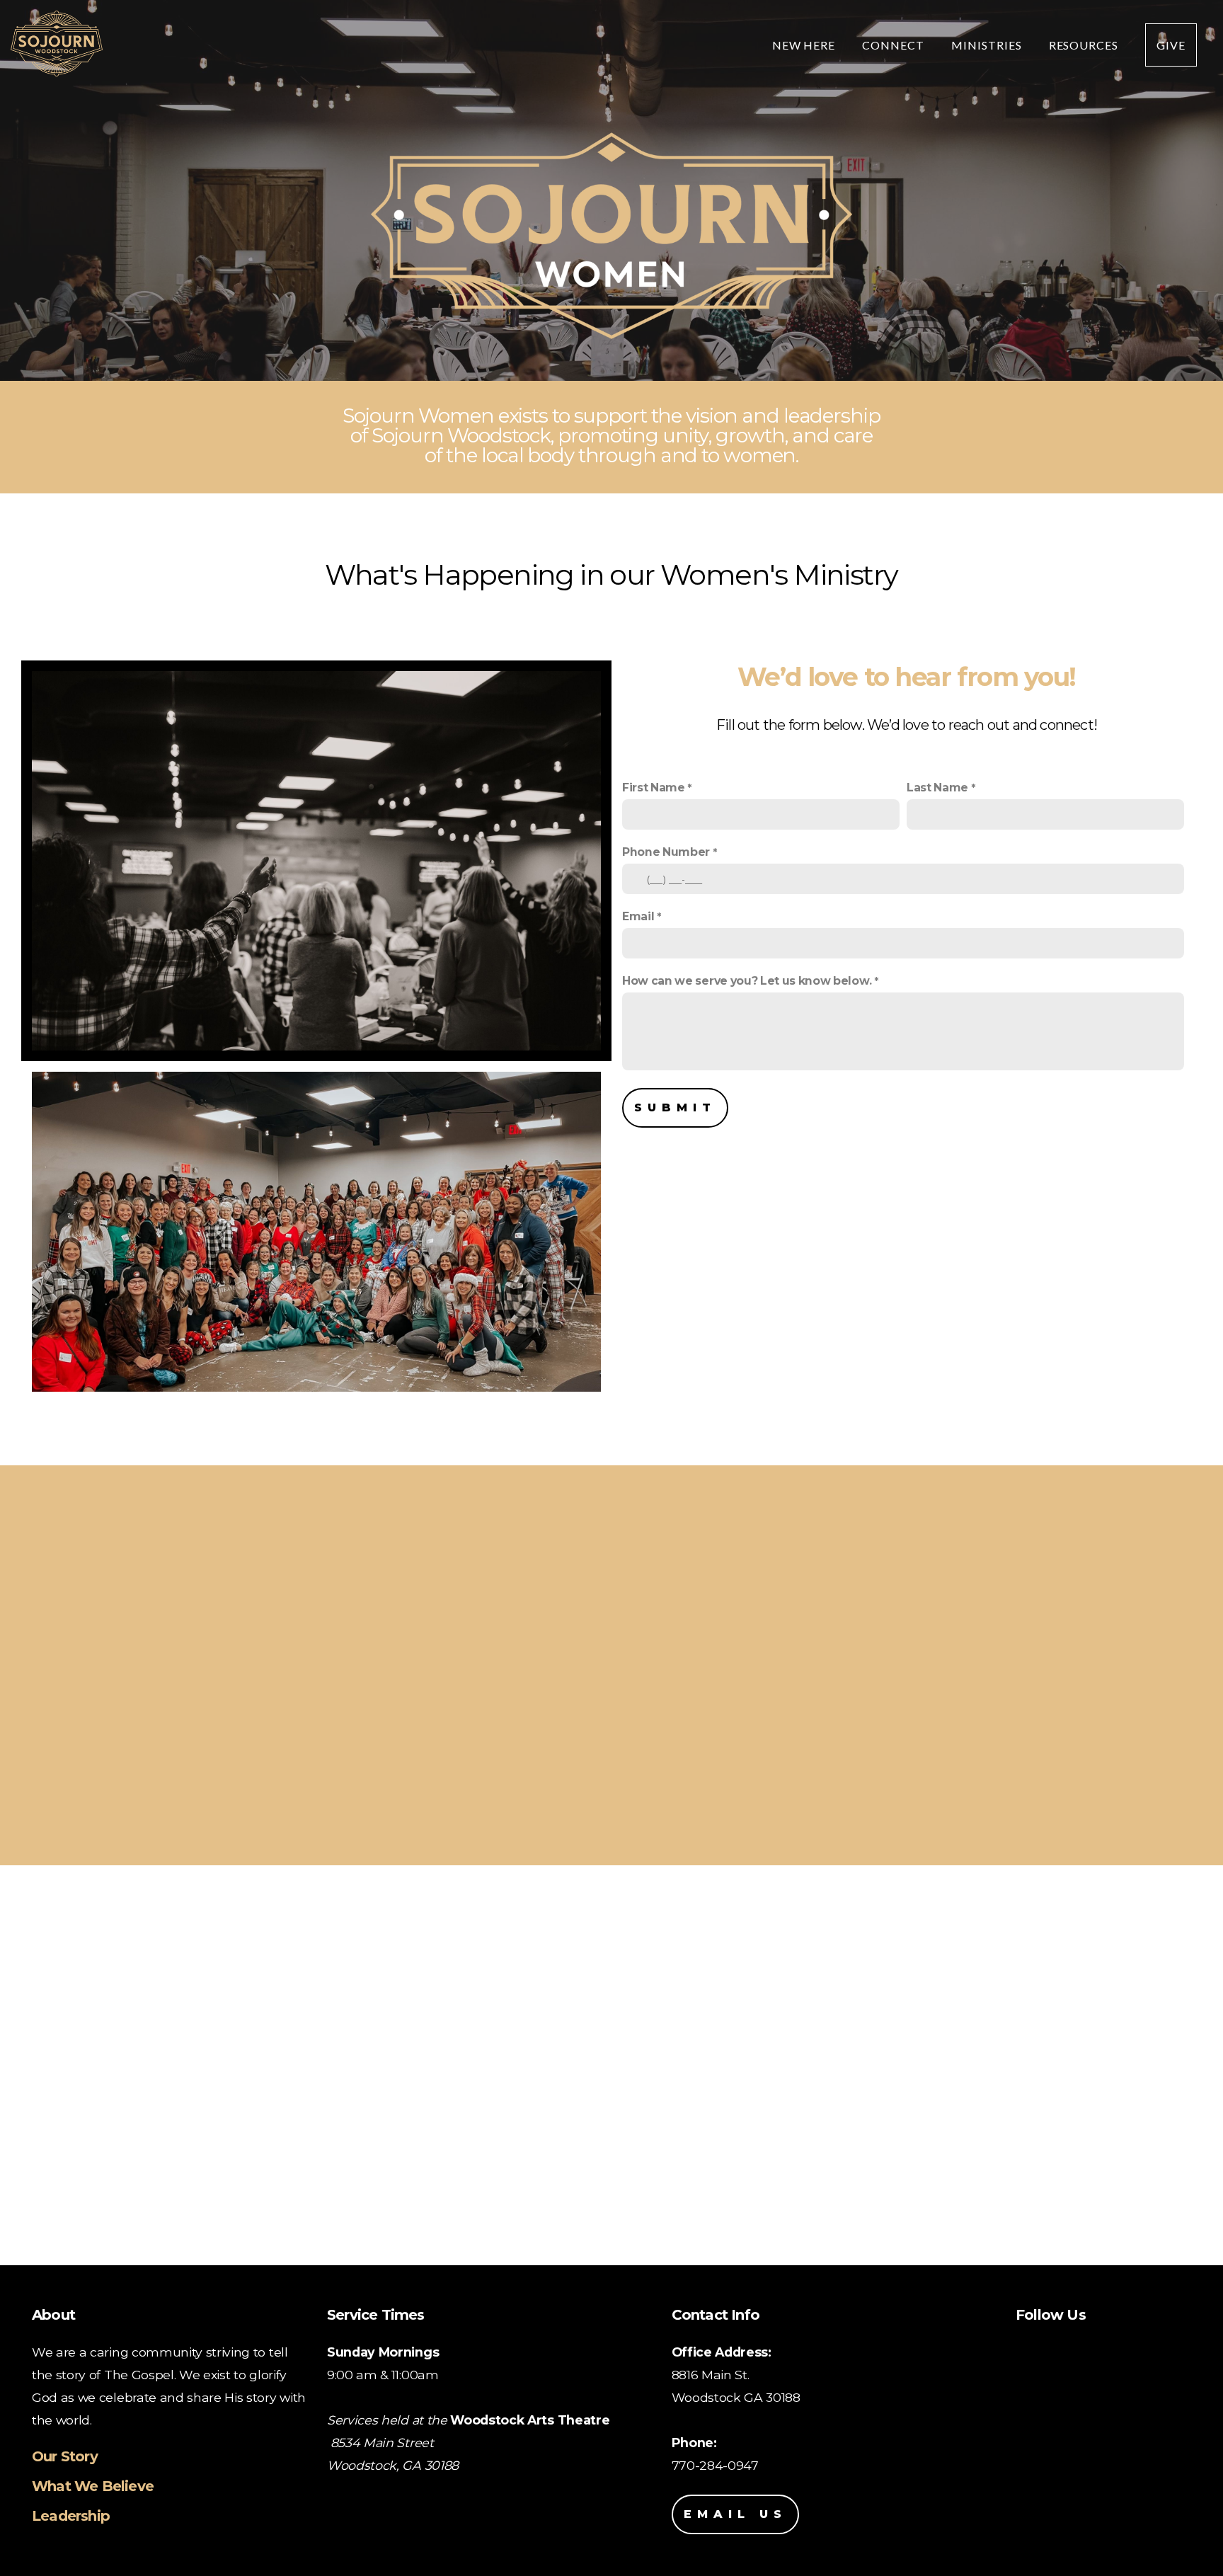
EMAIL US (735, 2514)
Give (1171, 45)
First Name (654, 788)
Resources (1085, 45)
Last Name (937, 788)
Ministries (988, 45)
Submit (675, 1107)
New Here (805, 45)
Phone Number (666, 852)
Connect (895, 45)
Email (638, 916)
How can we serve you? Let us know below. (747, 981)
